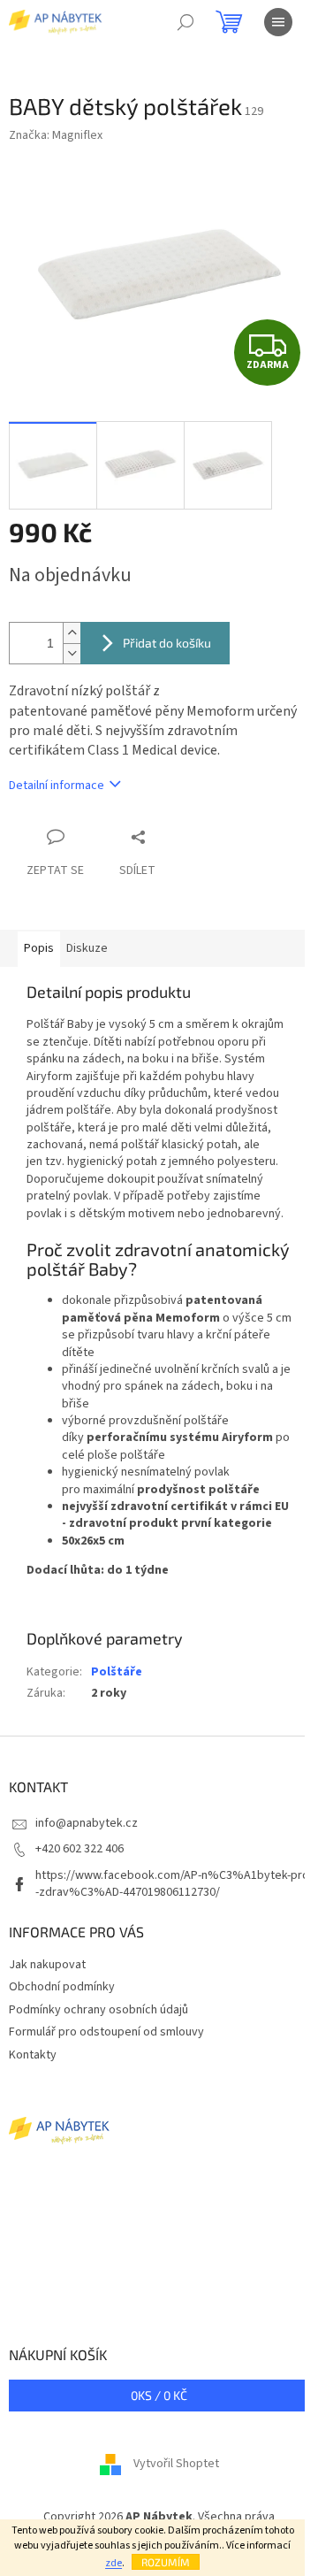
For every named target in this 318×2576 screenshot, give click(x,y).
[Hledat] (185, 22)
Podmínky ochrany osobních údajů (98, 2010)
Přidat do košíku (167, 643)
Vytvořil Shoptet (176, 2464)
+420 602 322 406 (79, 1849)
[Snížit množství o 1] (72, 653)
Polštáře (117, 1672)
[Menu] (278, 22)
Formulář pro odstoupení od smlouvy (106, 2032)
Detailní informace (57, 786)
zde (114, 2563)
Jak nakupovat (47, 1965)
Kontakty (33, 2055)
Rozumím (166, 2562)
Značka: (56, 135)
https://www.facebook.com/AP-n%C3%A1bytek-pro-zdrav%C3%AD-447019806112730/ (172, 1884)
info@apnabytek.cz (87, 1823)
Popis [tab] (39, 948)
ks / (159, 2395)
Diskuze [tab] (87, 948)
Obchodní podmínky (62, 1987)
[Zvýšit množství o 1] (72, 633)
